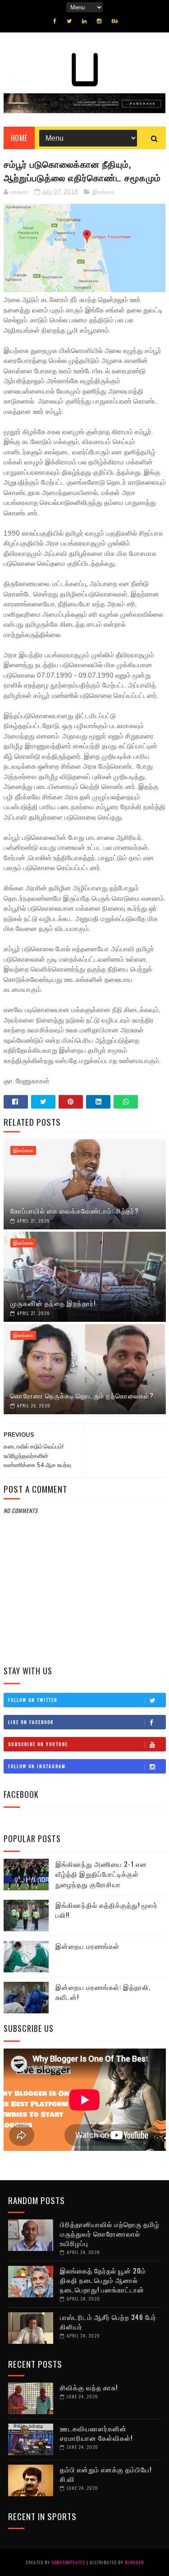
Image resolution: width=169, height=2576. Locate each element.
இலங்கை (103, 192)
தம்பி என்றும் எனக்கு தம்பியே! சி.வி (106, 2474)
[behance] (115, 21)
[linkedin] (84, 21)
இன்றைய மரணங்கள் (87, 1946)
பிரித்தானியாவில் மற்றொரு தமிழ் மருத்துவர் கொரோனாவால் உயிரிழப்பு (110, 2233)
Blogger (134, 2562)
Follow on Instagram (37, 1766)
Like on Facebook (31, 1722)
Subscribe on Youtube (38, 1744)
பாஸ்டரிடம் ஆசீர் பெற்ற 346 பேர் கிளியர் (108, 2322)
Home (19, 138)
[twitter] (69, 21)
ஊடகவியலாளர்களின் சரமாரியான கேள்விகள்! (96, 2433)
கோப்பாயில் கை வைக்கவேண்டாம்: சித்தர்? (75, 1210)
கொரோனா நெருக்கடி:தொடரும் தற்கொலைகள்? (82, 1395)
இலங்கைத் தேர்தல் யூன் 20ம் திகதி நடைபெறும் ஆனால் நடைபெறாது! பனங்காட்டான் (103, 2280)
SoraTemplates (68, 2562)
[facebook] (55, 21)
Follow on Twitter (33, 1700)
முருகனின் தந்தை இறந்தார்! (53, 1303)
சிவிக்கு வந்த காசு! (89, 2387)
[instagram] (99, 21)
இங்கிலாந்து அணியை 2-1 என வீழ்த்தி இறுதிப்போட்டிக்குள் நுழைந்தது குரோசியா (101, 1874)
